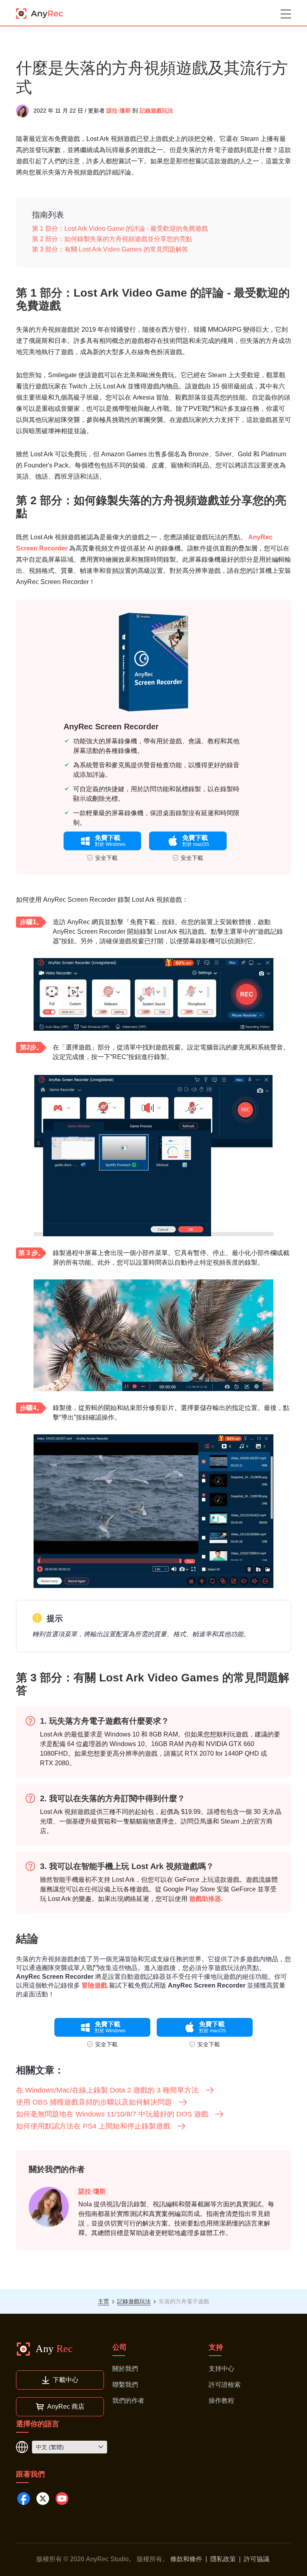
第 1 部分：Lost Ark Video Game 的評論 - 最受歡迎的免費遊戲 (120, 229)
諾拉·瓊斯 (119, 111)
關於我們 (125, 2369)
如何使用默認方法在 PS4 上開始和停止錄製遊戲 (93, 2126)
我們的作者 (128, 2401)
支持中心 (221, 2369)
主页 (104, 2301)
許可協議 (257, 2559)
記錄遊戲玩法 (156, 111)
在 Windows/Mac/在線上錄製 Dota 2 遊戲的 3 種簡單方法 (107, 2090)
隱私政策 (223, 2559)
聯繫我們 (125, 2385)
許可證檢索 (225, 2385)
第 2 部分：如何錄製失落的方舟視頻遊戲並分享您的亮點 (112, 239)
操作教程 (221, 2401)
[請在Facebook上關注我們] (24, 2499)
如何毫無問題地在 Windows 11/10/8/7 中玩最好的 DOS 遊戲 (112, 2114)
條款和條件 (186, 2559)
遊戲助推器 (205, 1899)
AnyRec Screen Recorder (111, 727)
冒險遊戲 (94, 1985)
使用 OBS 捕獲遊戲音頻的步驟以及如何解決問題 (94, 2102)
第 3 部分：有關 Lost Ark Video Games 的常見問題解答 (110, 249)
